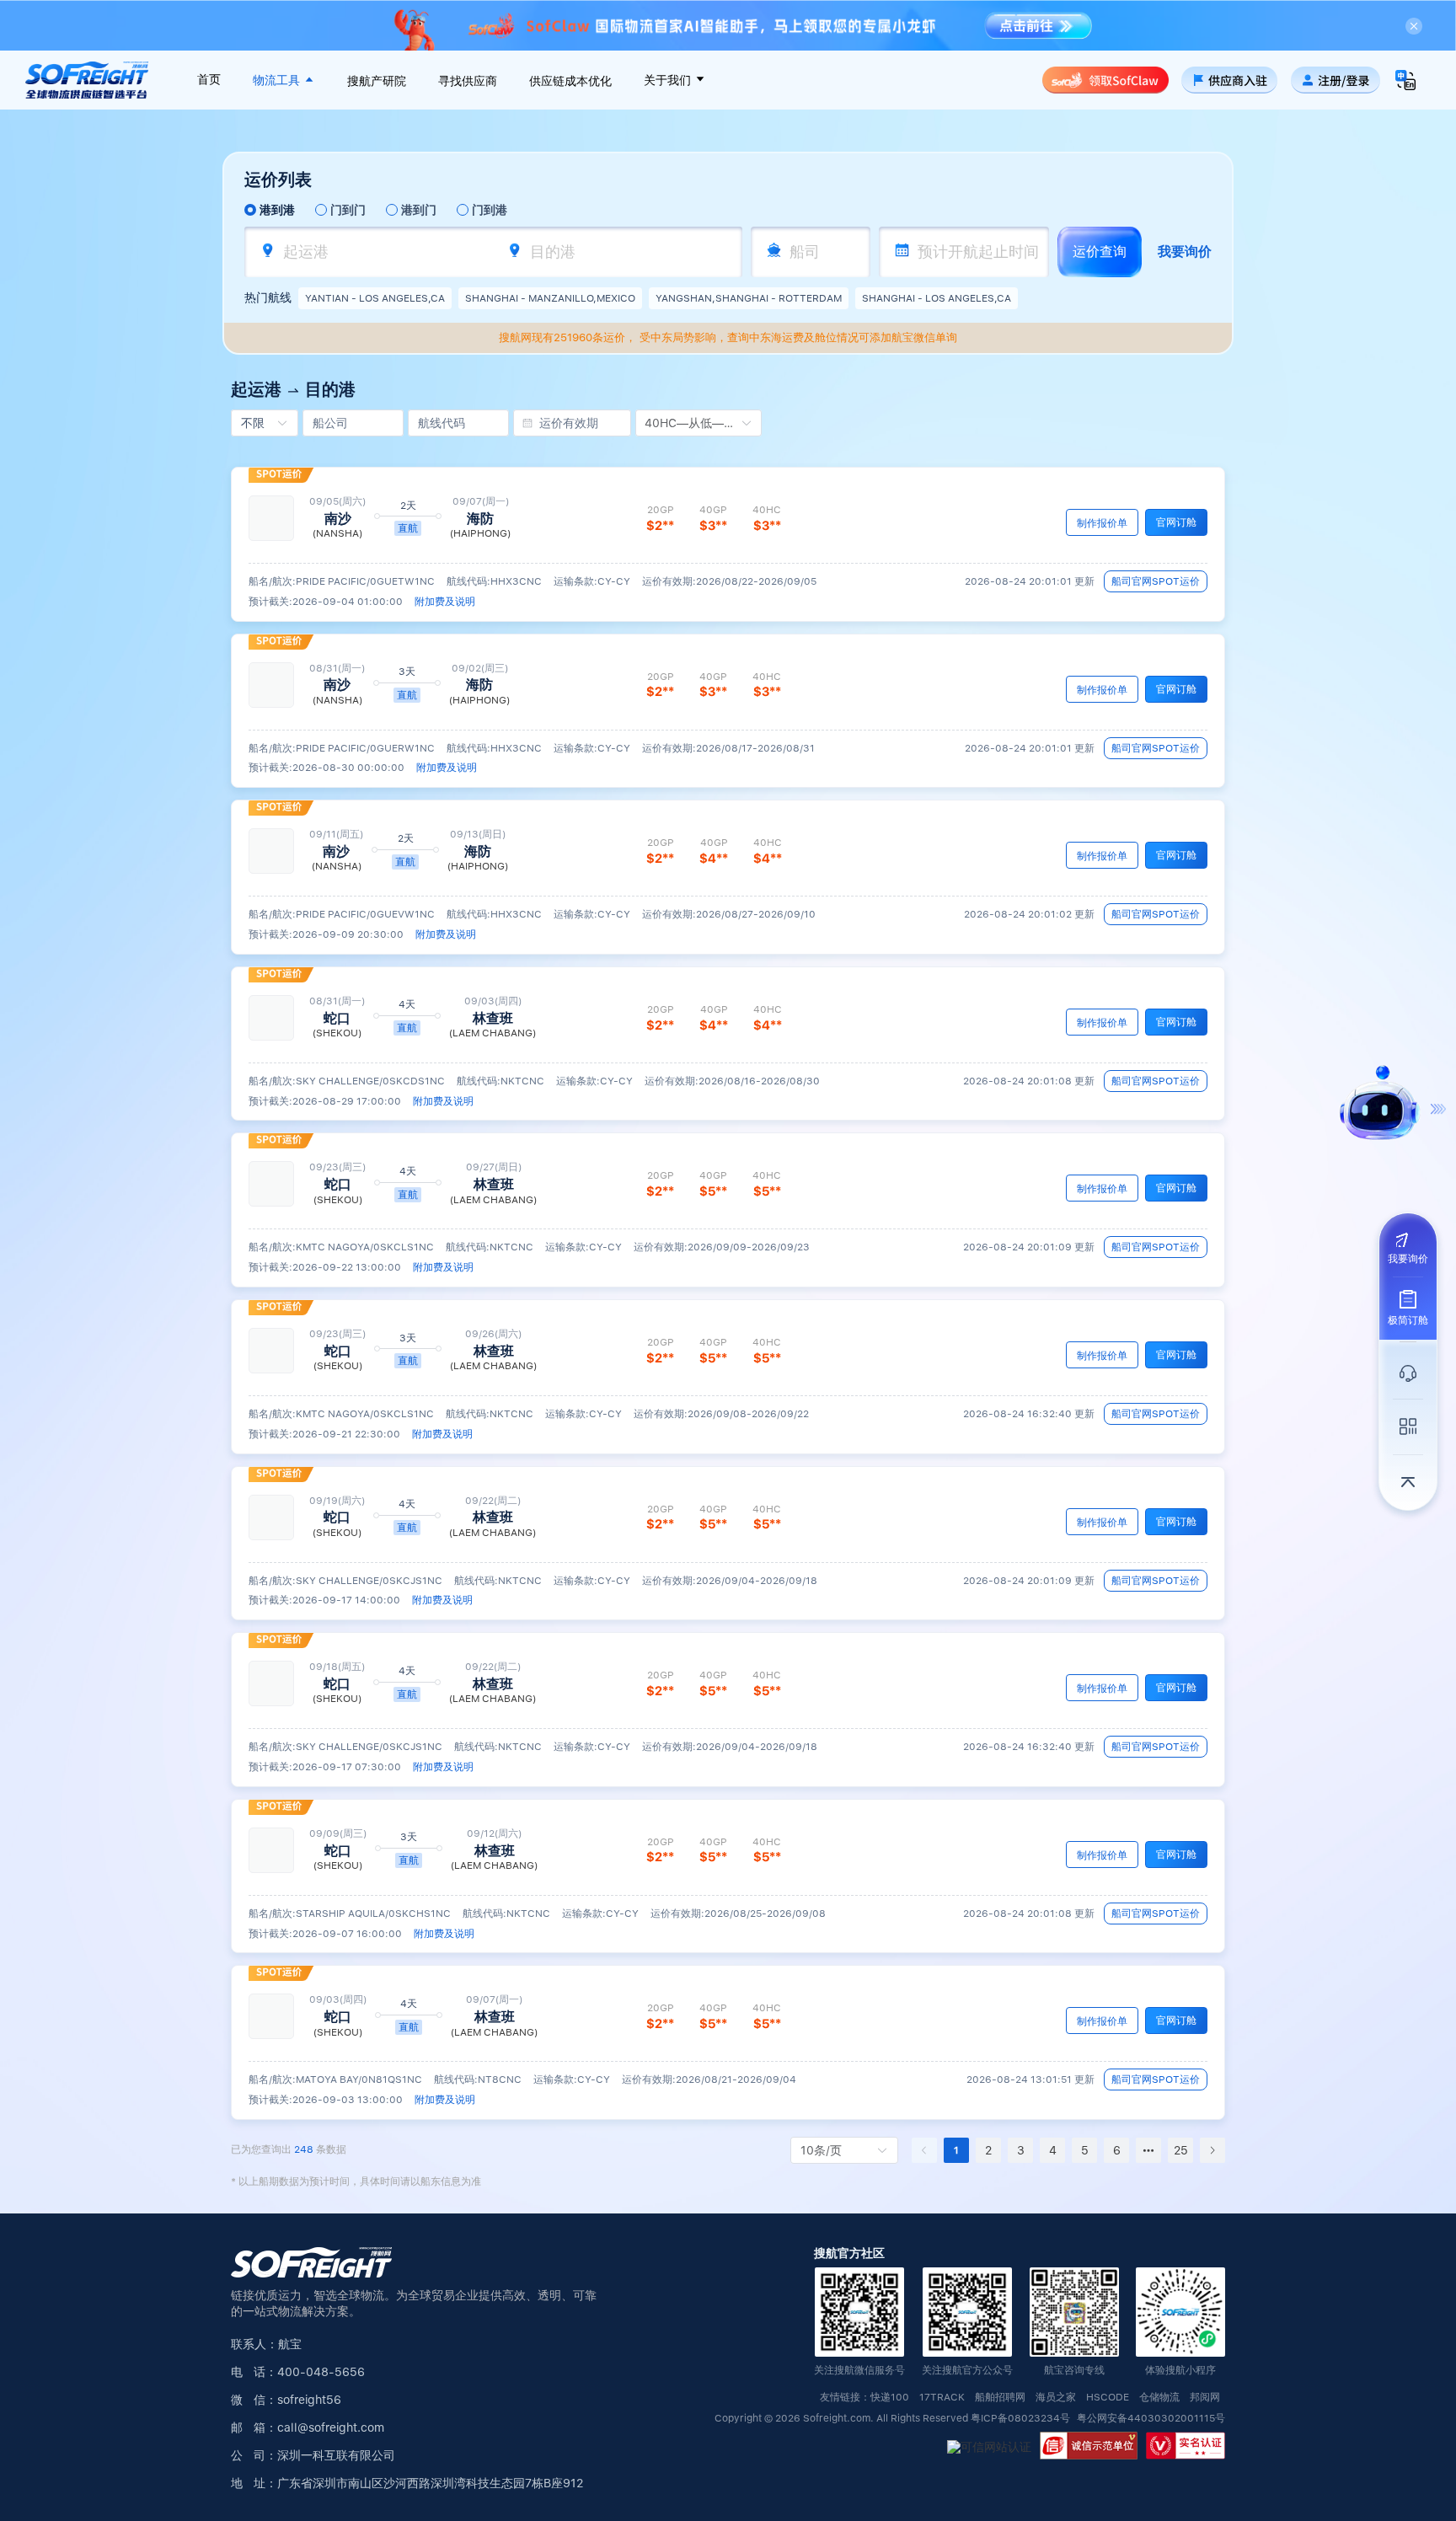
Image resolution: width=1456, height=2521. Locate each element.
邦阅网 (1205, 2398)
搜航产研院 (377, 81)
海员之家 (1056, 2398)
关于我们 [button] (669, 80)
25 (1181, 2150)
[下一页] (1212, 2150)
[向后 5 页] (1148, 2150)
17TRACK (942, 2398)
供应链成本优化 (570, 81)
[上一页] (924, 2150)
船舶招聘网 (1000, 2398)
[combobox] (380, 252)
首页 (209, 79)
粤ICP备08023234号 (1022, 2418)
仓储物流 (1159, 2398)
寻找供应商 (468, 81)
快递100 (890, 2398)
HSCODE (1108, 2398)
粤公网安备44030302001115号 (1151, 2418)
